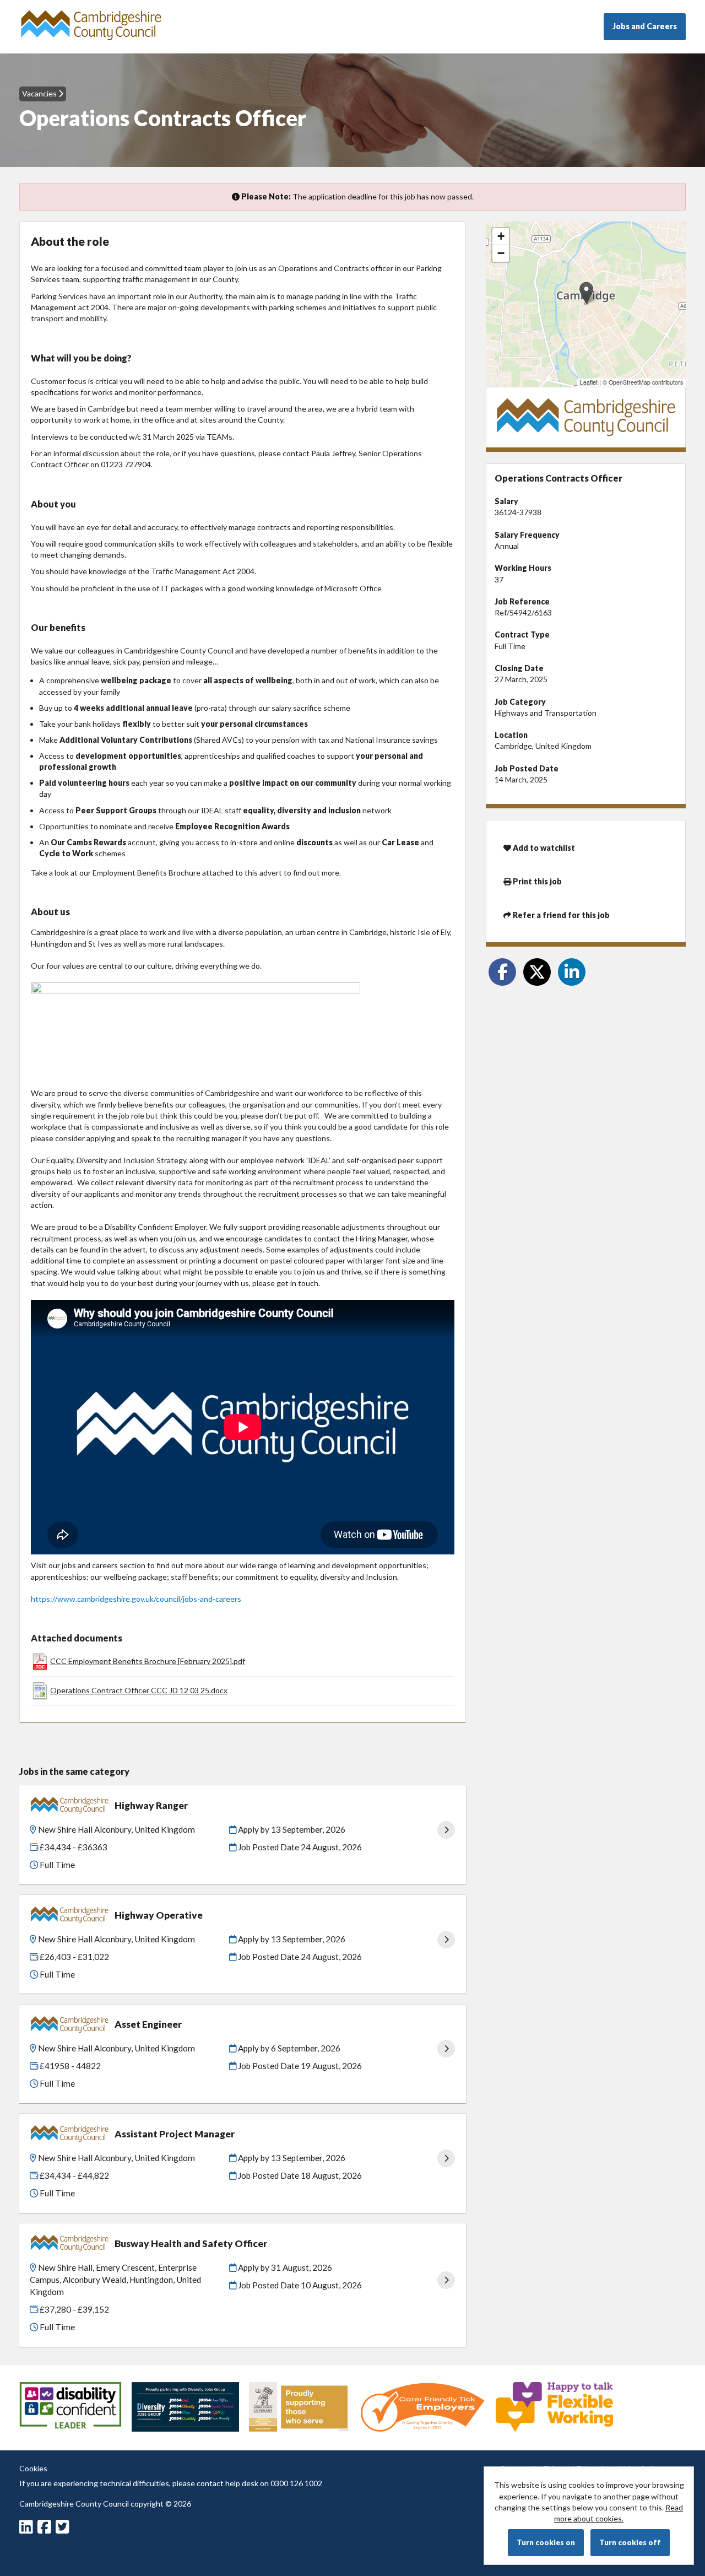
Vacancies (40, 93)
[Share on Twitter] (537, 972)
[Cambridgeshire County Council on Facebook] (46, 2529)
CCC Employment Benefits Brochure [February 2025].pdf (148, 1661)
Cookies (33, 2468)
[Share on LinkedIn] (572, 972)
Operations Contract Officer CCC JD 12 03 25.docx (139, 1690)
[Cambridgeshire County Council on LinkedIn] (28, 2529)
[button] (586, 293)
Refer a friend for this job (560, 915)
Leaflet (589, 382)
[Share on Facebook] (502, 972)
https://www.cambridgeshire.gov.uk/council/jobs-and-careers (136, 1599)
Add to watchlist (543, 848)
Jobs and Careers (645, 26)
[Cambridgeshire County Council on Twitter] (64, 2529)
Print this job (536, 881)
